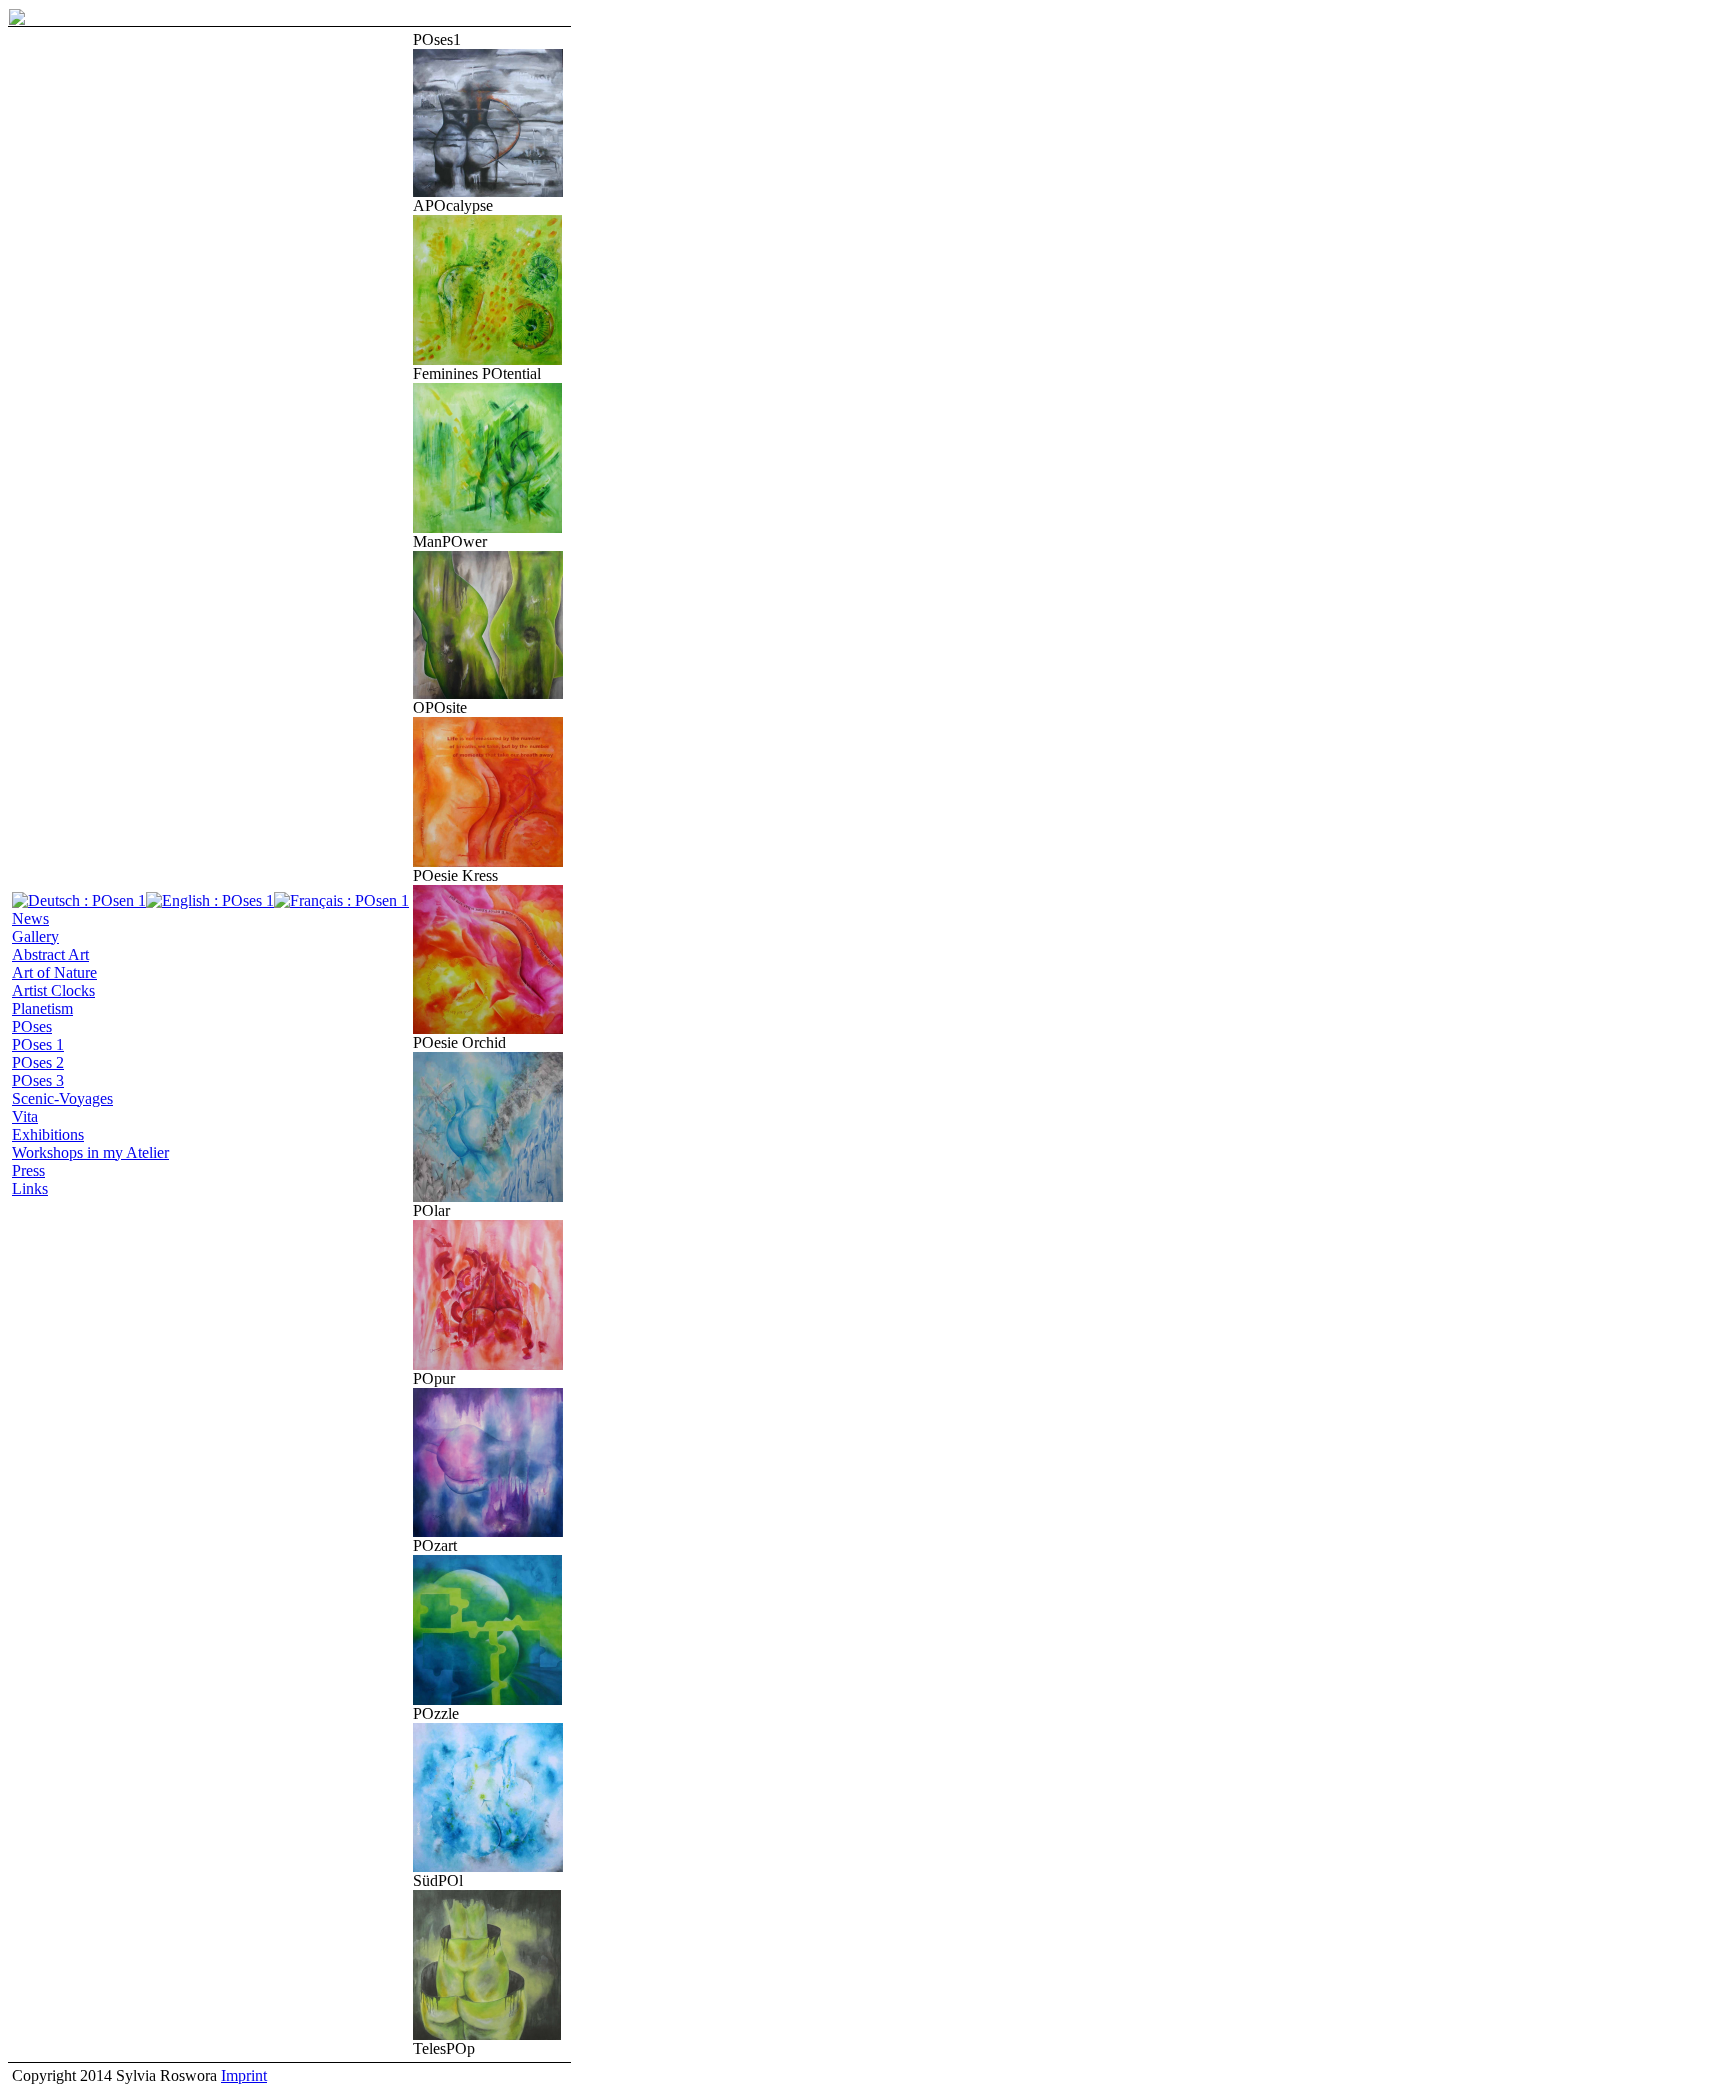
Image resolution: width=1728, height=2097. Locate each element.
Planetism (42, 1008)
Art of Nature (54, 972)
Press (28, 1170)
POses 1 (38, 1044)
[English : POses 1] (210, 900)
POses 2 (38, 1062)
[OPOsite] (488, 693)
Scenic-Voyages (62, 1098)
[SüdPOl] (488, 1866)
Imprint (244, 2075)
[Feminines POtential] (487, 359)
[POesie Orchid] (488, 1028)
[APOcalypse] (488, 191)
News (30, 918)
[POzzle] (487, 1699)
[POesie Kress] (488, 861)
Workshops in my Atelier (90, 1152)
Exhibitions (48, 1134)
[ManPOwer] (487, 527)
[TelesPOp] (487, 2034)
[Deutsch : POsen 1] (79, 900)
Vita (25, 1116)
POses (32, 1026)
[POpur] (488, 1364)
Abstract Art (50, 954)
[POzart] (488, 1531)
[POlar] (488, 1196)
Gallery (35, 936)
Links (30, 1188)
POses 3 (38, 1080)
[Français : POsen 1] (341, 900)
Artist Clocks (53, 990)
